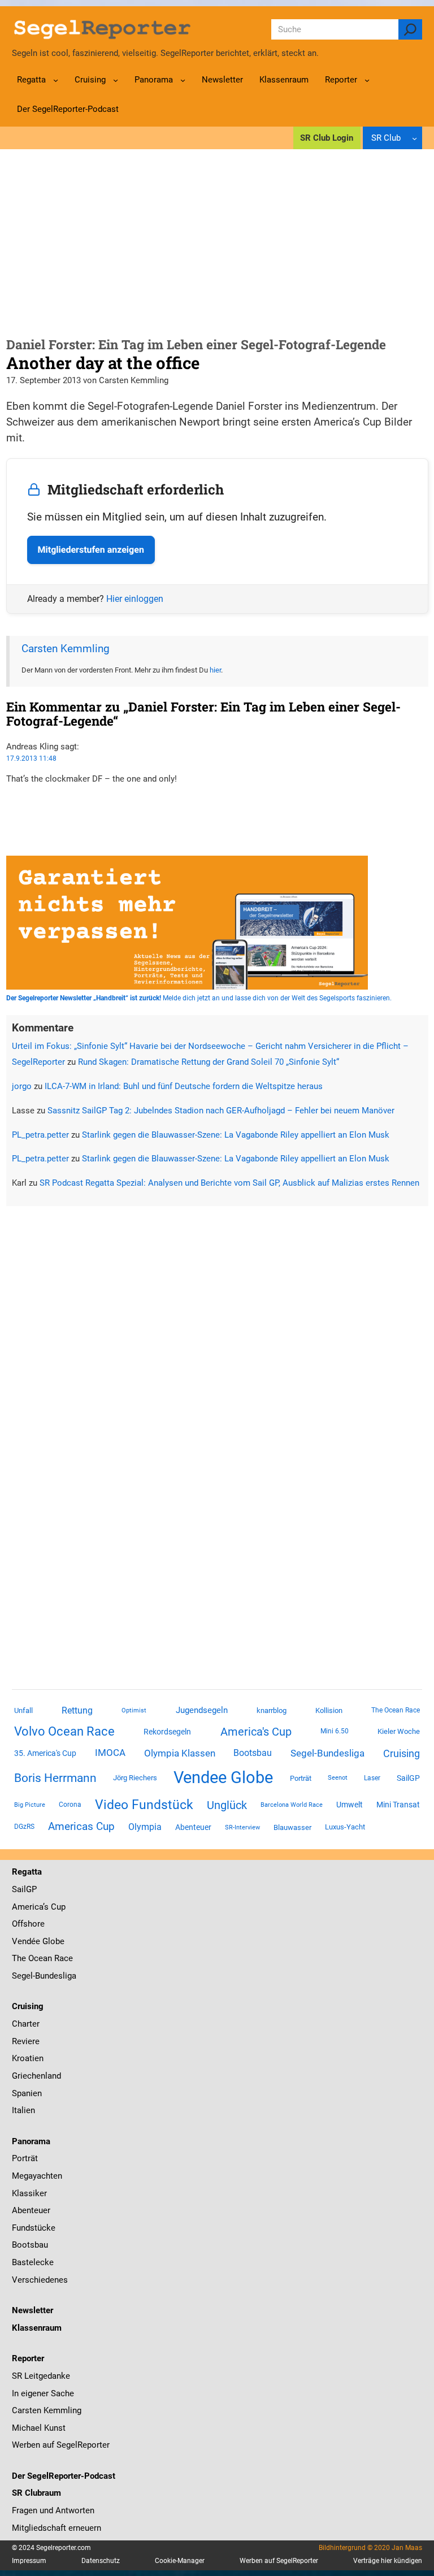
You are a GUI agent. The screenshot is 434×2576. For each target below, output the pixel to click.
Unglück (227, 1805)
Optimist (134, 1710)
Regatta (27, 1872)
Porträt (301, 1778)
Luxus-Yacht (345, 1827)
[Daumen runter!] (10, 813)
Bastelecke (33, 2262)
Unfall (23, 1710)
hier (215, 670)
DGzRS (24, 1827)
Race (62, 1958)
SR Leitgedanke (41, 2376)
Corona (70, 1805)
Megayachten (37, 2176)
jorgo (22, 1086)
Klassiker (29, 2193)
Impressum (29, 2561)
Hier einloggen (135, 599)
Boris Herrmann (55, 1778)
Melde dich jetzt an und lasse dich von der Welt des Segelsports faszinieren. (199, 998)
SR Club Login (327, 138)
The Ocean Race (396, 1710)
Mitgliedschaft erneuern (57, 2528)
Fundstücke (34, 2228)
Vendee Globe (223, 1777)
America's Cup (256, 1732)
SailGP (408, 1778)
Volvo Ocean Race (64, 1731)
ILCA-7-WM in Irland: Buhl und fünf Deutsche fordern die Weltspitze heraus (184, 1086)
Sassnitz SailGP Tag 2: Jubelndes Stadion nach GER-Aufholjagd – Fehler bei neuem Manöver (221, 1111)
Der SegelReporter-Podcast (64, 2476)
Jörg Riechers (135, 1778)
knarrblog (272, 1710)
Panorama (31, 2141)
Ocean (40, 1958)
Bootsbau (253, 1753)
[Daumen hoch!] (10, 800)
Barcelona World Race (292, 1805)
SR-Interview (242, 1827)
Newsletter (32, 2310)
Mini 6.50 (335, 1731)
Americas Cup (81, 1827)
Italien (23, 2110)
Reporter (28, 2358)
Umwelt (350, 1805)
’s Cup (54, 1907)
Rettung (77, 1710)
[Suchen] (410, 29)
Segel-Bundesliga (327, 1753)
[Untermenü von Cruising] (116, 80)
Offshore (28, 1924)
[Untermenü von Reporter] (367, 80)
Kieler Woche (399, 1731)
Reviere (26, 2041)
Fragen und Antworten (53, 2510)
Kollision (329, 1710)
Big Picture (30, 1805)
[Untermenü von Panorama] (183, 80)
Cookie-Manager (180, 2561)
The (20, 1958)
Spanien (27, 2093)
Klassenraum (37, 2328)
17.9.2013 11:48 (31, 758)
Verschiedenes (40, 2280)
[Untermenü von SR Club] (415, 138)
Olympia (145, 1827)
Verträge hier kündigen (388, 2561)
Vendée (26, 1941)
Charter (26, 2024)
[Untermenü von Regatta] (56, 80)
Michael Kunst (39, 2428)
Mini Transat (398, 1805)
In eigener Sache (43, 2393)
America (27, 1907)
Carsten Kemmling (66, 649)
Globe (52, 1941)
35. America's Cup (45, 1753)
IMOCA (110, 1753)
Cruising (402, 1753)
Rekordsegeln (167, 1732)
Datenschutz (101, 2561)
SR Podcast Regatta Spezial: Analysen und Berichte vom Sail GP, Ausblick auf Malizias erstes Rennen (229, 1183)
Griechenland (36, 2076)
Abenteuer (193, 1827)
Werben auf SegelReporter (61, 2445)
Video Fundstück (144, 1805)
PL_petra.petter (40, 1135)
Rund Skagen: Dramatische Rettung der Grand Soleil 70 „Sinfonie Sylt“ (209, 1062)
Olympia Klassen (180, 1753)
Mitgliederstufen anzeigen (91, 550)
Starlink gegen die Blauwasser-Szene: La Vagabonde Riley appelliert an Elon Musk (236, 1135)
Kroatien (28, 2058)
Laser (372, 1778)
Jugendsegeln (202, 1710)
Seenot (338, 1778)
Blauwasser (292, 1827)
